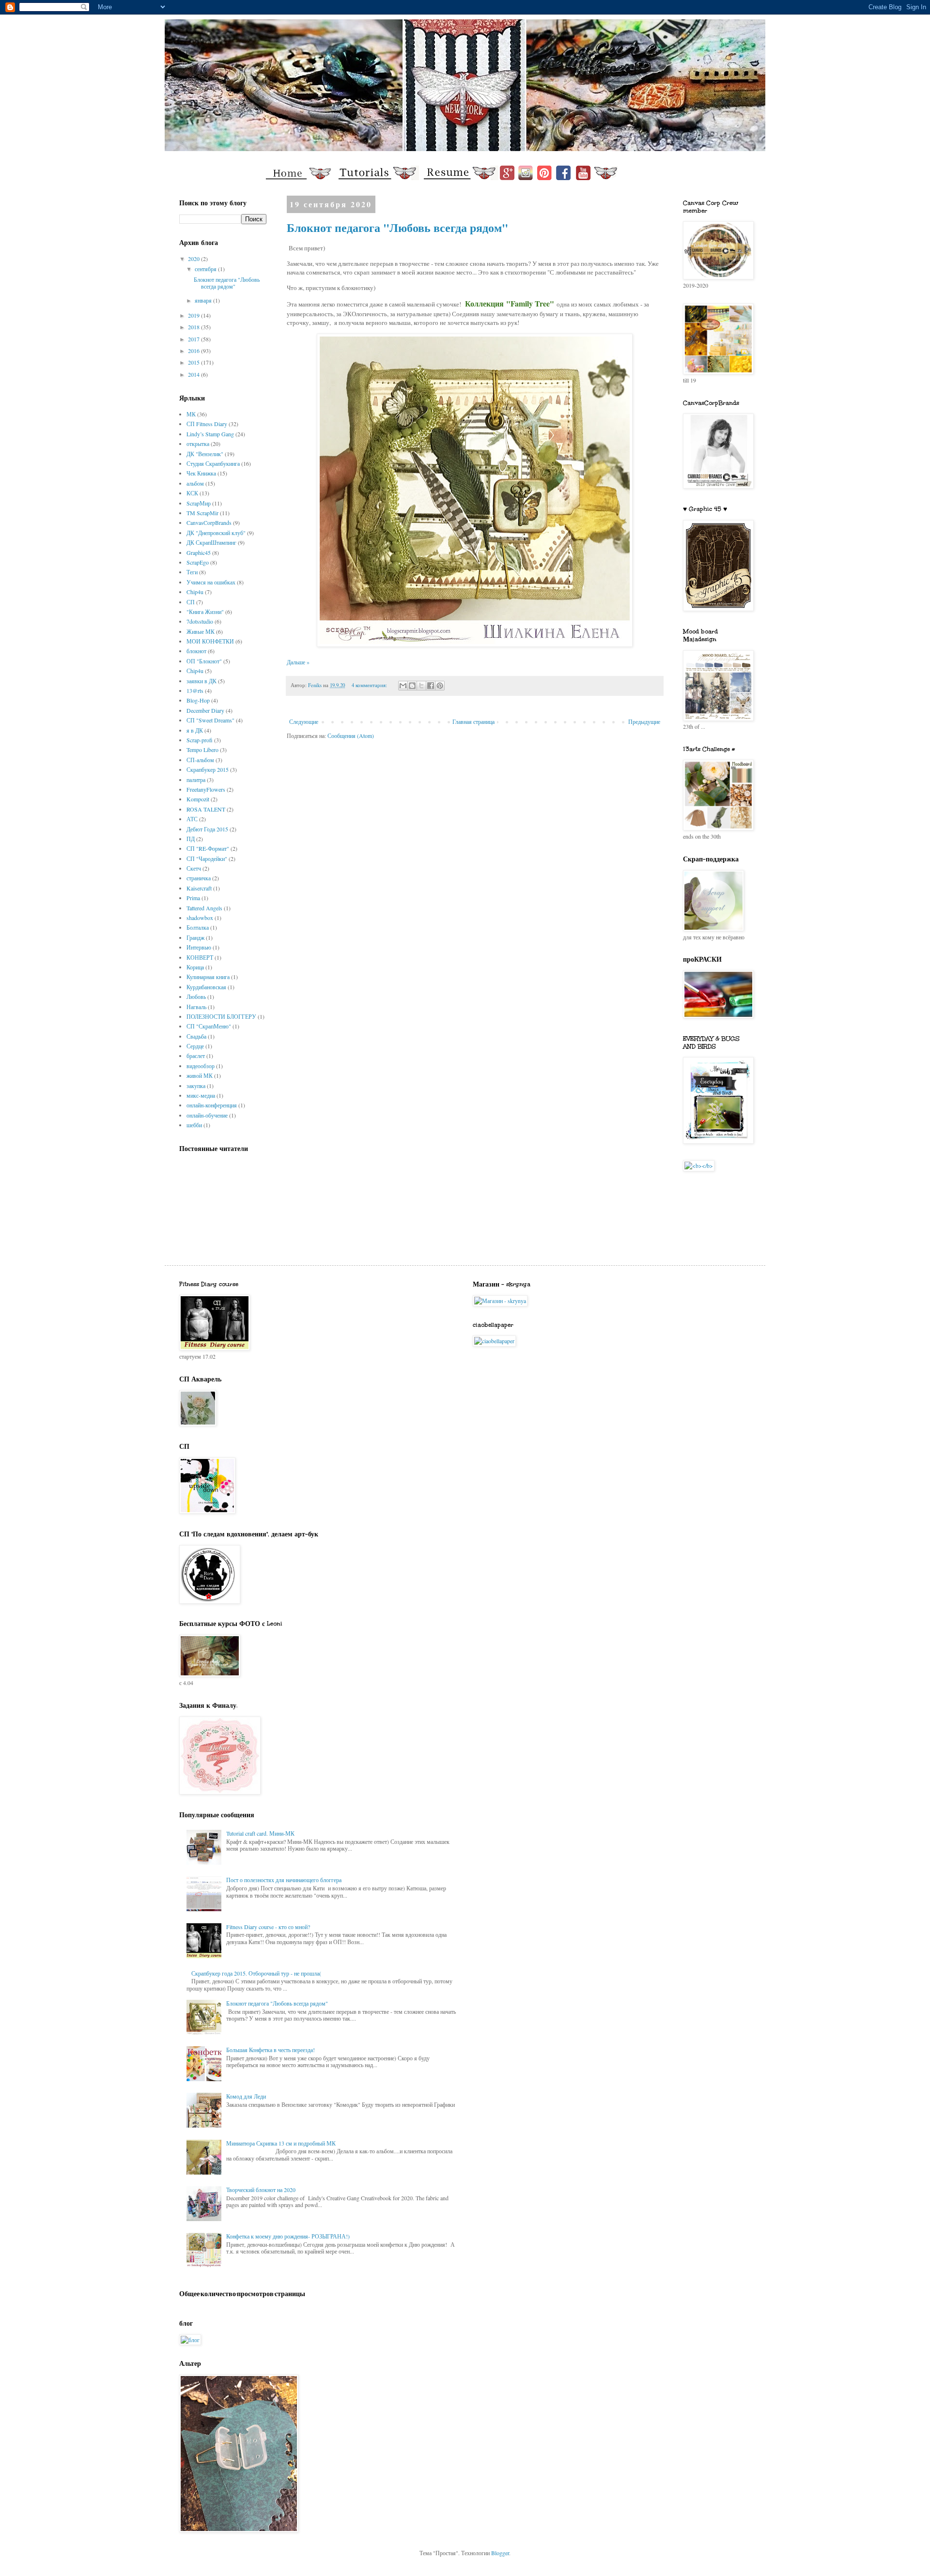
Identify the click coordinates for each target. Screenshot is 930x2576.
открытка (198, 444)
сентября (206, 269)
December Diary (205, 710)
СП (191, 602)
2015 (194, 362)
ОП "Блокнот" (204, 661)
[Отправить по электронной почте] (403, 686)
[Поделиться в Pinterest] (440, 686)
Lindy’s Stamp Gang (210, 434)
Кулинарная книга (208, 977)
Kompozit (198, 799)
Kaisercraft (199, 888)
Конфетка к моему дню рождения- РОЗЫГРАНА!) (288, 2236)
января (204, 300)
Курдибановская (206, 987)
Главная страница (473, 721)
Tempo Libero (202, 750)
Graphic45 (199, 552)
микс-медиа (201, 1095)
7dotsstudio (200, 621)
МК (191, 414)
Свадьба (196, 1036)
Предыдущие (644, 721)
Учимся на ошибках (211, 582)
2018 (194, 327)
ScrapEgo (198, 562)
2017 (194, 339)
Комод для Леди (246, 2096)
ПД (191, 839)
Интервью (199, 947)
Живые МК (201, 631)
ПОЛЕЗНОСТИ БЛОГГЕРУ (221, 1016)
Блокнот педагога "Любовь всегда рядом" (397, 227)
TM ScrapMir (202, 513)
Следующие (304, 721)
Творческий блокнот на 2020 (261, 2190)
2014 (194, 374)
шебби (194, 1125)
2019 (194, 315)
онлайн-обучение (207, 1115)
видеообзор (201, 1066)
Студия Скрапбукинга (213, 463)
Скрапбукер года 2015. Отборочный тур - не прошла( (256, 1973)
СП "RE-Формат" (208, 848)
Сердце (195, 1046)
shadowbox (200, 918)
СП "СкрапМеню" (209, 1026)
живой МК (200, 1075)
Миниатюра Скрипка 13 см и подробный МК (281, 2143)
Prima (193, 898)
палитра (196, 780)
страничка (199, 878)
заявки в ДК (201, 681)
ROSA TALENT (206, 809)
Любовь (196, 997)
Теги (192, 572)
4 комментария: (370, 685)
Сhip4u (195, 671)
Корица (195, 967)
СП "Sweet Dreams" (210, 720)
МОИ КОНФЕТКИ (210, 641)
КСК (192, 493)
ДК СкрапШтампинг (211, 542)
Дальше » (298, 662)
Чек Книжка (201, 473)
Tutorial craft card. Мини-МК (260, 1833)
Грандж (195, 937)
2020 (194, 259)
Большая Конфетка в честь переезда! (271, 2050)
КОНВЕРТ (200, 957)
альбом (195, 483)
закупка (196, 1086)
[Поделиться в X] (421, 686)
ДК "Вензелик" (205, 454)
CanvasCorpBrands (209, 522)
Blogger (500, 2553)
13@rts (195, 690)
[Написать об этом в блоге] (412, 686)
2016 (194, 351)
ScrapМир (199, 503)
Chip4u (195, 592)
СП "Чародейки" (207, 859)
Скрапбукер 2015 (208, 769)
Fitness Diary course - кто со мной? (268, 1927)
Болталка (198, 927)
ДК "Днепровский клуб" (216, 533)
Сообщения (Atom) (351, 736)
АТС (192, 819)
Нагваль (196, 1007)
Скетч (194, 868)
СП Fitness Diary (207, 424)
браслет (196, 1056)
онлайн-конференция (212, 1105)
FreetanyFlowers (206, 789)
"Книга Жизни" (205, 612)
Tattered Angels (204, 908)
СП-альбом (200, 760)
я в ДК (195, 730)
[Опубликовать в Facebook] (431, 686)
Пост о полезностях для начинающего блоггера (284, 1880)
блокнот (196, 651)
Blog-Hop (198, 700)
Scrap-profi (200, 740)
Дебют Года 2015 (207, 829)
